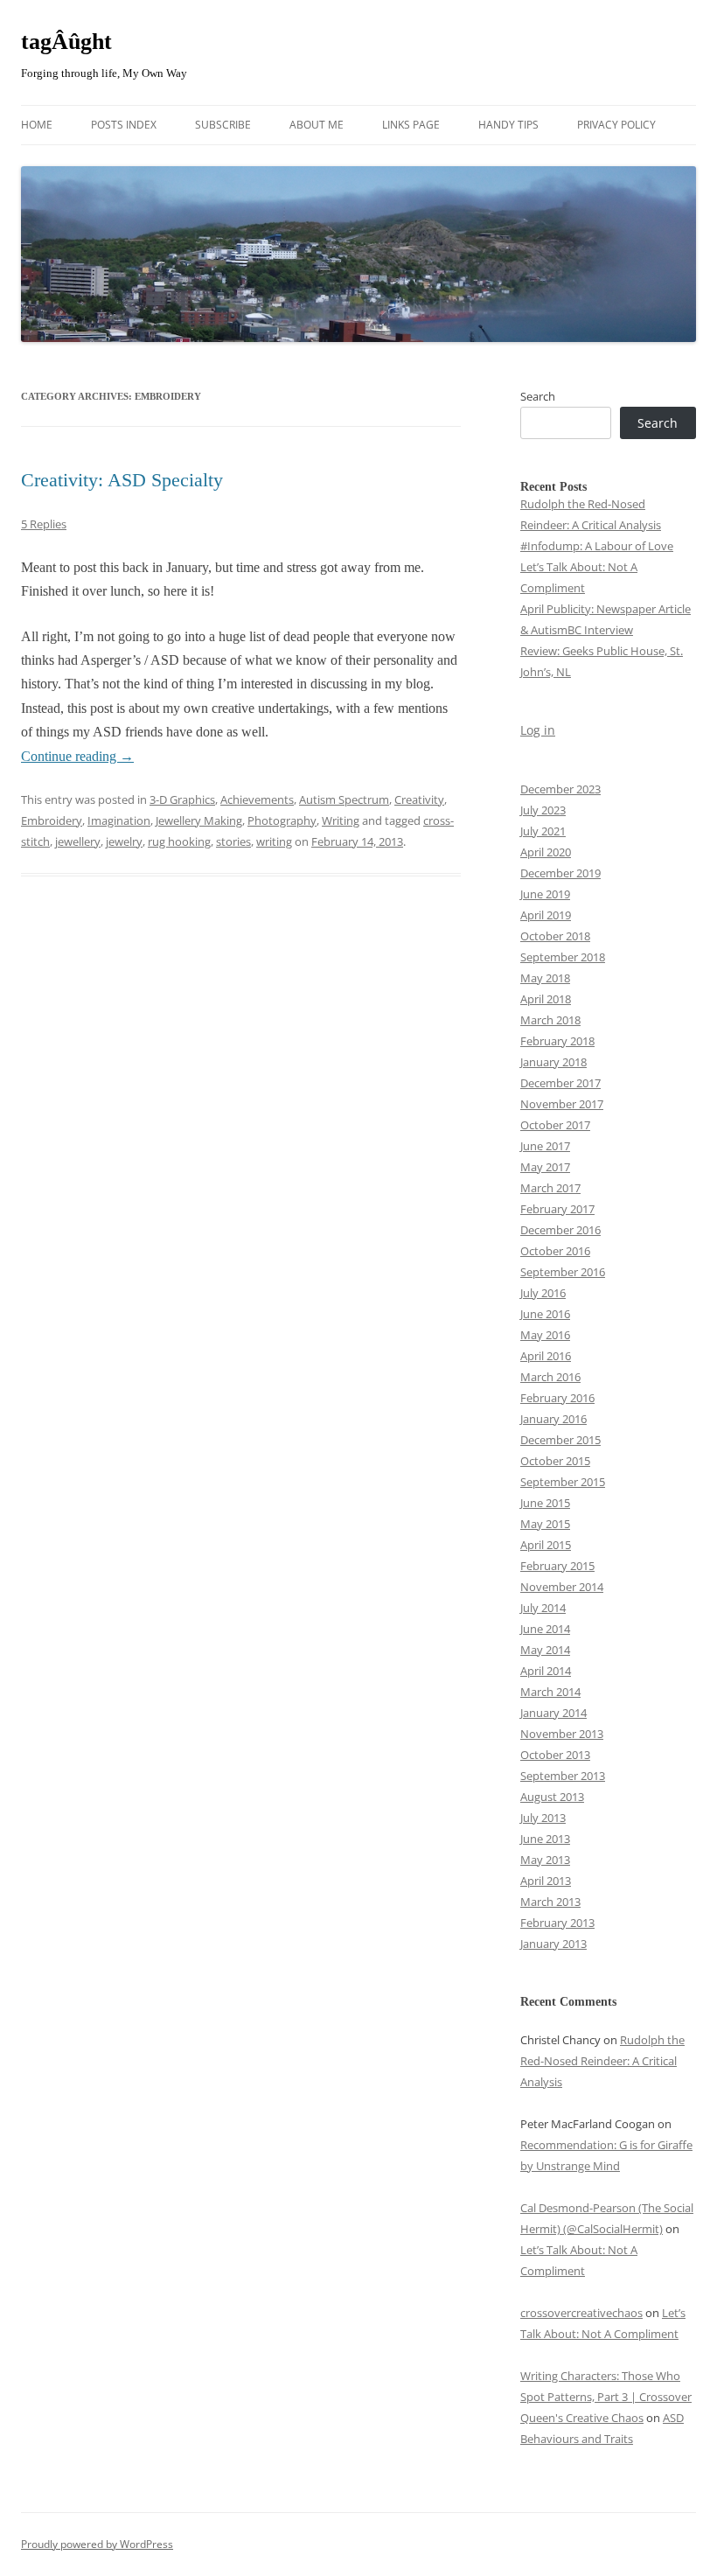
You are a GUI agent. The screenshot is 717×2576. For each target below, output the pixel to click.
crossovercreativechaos (581, 2313)
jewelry (124, 841)
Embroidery (52, 820)
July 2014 (543, 1608)
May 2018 (545, 978)
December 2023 (560, 789)
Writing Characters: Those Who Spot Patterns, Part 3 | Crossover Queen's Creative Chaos (606, 2397)
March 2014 (550, 1692)
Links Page (411, 125)
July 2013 (543, 1818)
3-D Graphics (182, 799)
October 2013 (555, 1755)
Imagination (119, 820)
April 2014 (546, 1671)
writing (274, 841)
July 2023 (543, 810)
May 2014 (545, 1650)
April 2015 (546, 1545)
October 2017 (555, 1125)
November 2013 (562, 1734)
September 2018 (563, 957)
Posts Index (124, 125)
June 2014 (545, 1629)
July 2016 (543, 1293)
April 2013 (546, 1881)
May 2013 (545, 1860)
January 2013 (553, 1944)
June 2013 (545, 1839)
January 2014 (553, 1713)
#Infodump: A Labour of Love (597, 546)
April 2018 (546, 999)
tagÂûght (66, 42)
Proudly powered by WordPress (97, 2544)
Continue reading (77, 756)
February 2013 (557, 1923)
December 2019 (560, 873)
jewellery (78, 841)
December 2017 (560, 1083)
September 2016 (563, 1272)
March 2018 (550, 1020)
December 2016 (560, 1230)
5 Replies (44, 524)
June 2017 (545, 1146)
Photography (282, 820)
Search (538, 396)
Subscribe (223, 125)
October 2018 (555, 936)
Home (37, 125)
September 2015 (563, 1482)
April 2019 (546, 915)
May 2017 (545, 1167)
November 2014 (562, 1587)
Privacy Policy (616, 125)
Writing (341, 820)
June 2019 (545, 894)
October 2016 (555, 1251)
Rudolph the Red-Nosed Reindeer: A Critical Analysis (602, 2061)
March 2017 (550, 1188)
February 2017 (557, 1209)
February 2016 (557, 1398)
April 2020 (546, 852)
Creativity (419, 799)
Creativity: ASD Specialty (122, 480)
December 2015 (560, 1440)
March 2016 (550, 1377)
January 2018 (553, 1062)
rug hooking (179, 841)
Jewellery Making (199, 820)
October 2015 (555, 1461)
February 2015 (557, 1566)
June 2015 (545, 1503)
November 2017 (562, 1104)
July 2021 (543, 831)
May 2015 (545, 1524)
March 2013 (550, 1902)
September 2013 (563, 1776)
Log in (538, 730)
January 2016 (553, 1419)
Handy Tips (508, 125)
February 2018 (557, 1041)
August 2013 (552, 1797)
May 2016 (545, 1335)
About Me (317, 125)
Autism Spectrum (344, 799)
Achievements (257, 799)
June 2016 (545, 1314)
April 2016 (546, 1356)
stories (233, 841)
